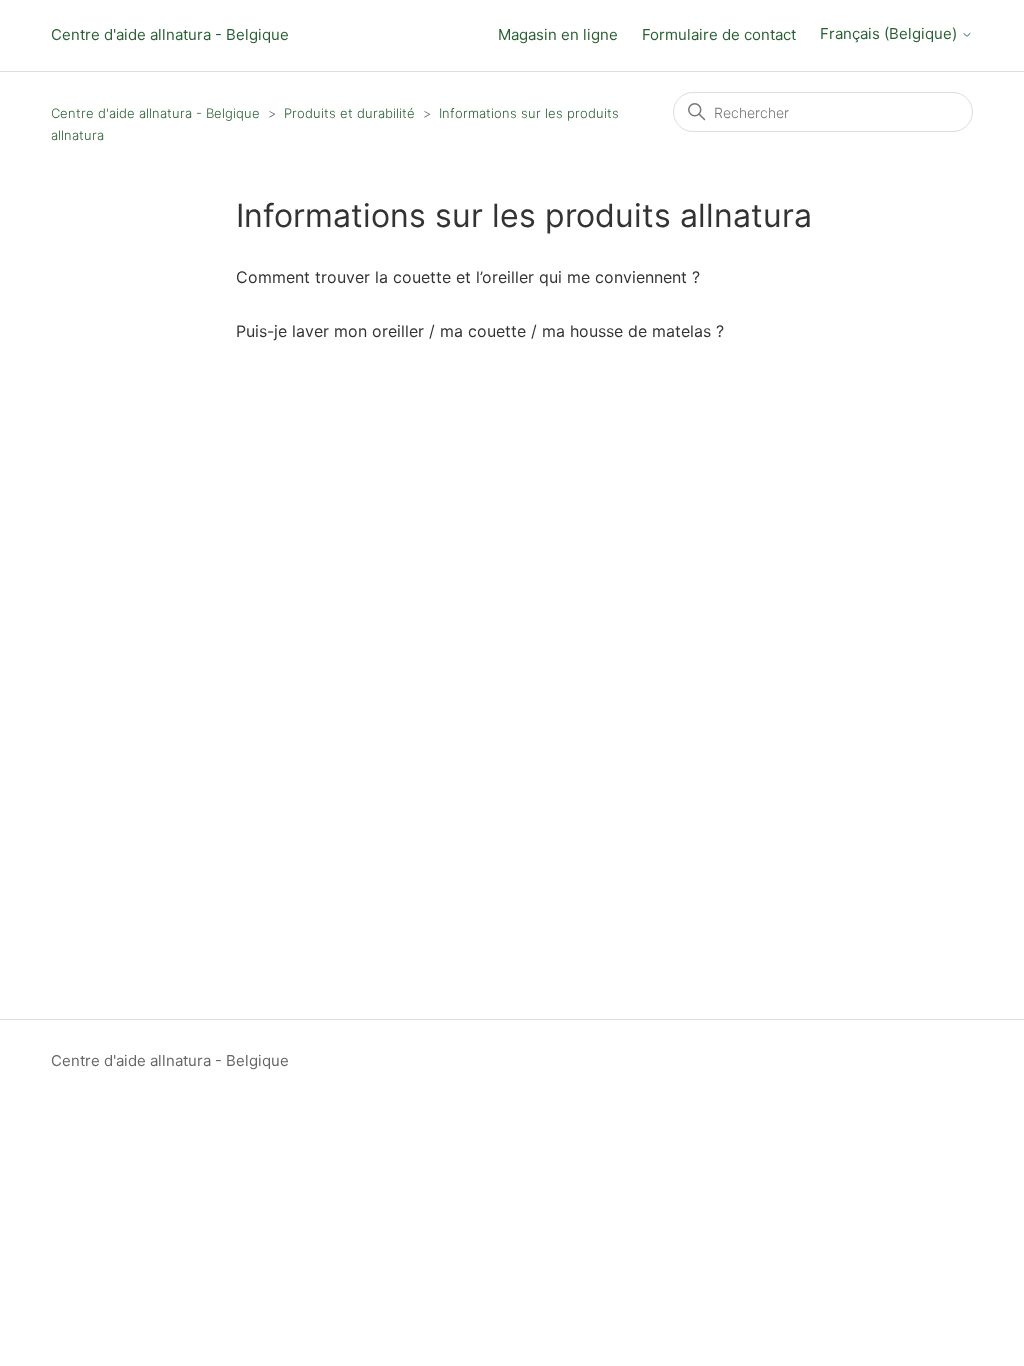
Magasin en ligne (558, 34)
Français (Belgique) (890, 34)
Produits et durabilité (349, 113)
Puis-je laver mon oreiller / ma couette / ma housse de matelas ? (480, 331)
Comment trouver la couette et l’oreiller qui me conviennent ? (468, 277)
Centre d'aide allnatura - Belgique (170, 34)
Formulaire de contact (719, 34)
